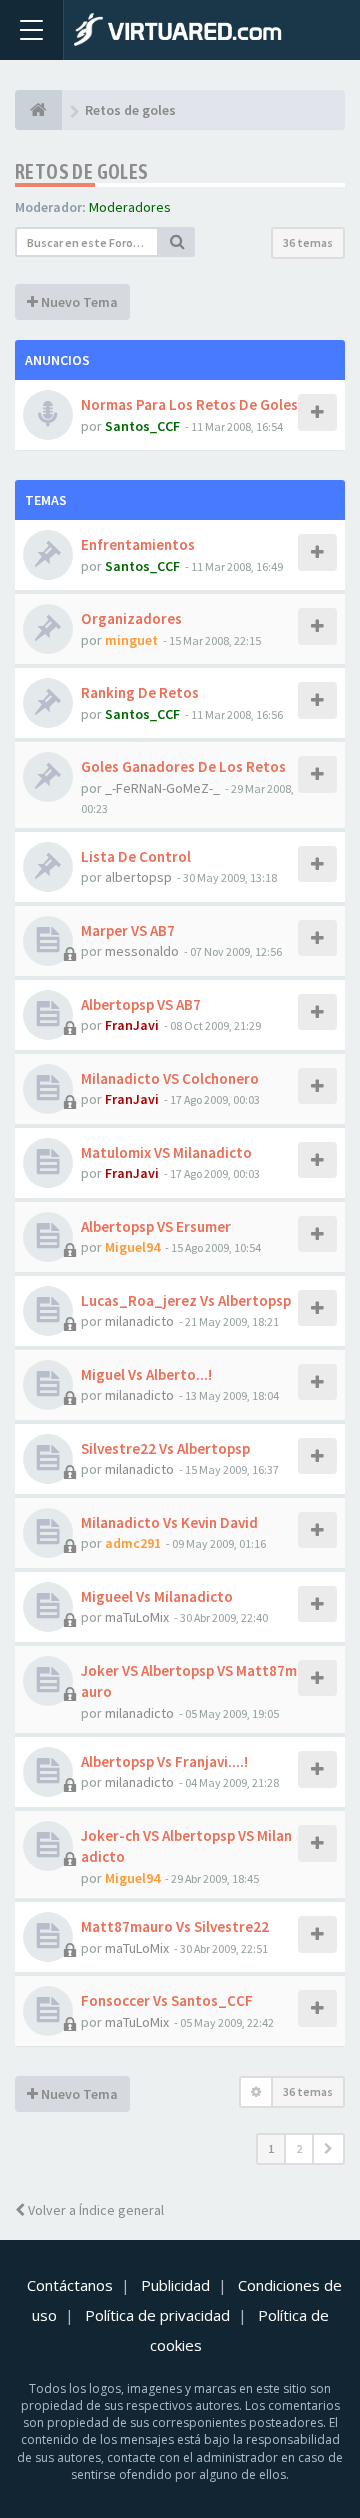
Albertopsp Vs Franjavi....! (164, 1761)
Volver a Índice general (94, 2210)
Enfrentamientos (138, 544)
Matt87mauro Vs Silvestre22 (175, 1926)
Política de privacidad (157, 2315)
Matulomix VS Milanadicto (166, 1152)
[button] (328, 2149)
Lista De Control (136, 856)
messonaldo (142, 951)
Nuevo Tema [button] (78, 302)
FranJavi (132, 1025)
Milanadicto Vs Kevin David (169, 1522)
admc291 (133, 1543)
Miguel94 (132, 1247)
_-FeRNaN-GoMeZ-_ (162, 788)
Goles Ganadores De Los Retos (183, 766)
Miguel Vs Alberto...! (146, 1374)
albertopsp (138, 877)
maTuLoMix (137, 1617)
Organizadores (131, 618)
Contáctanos (70, 2285)
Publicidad (175, 2285)
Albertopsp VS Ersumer (156, 1226)
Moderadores (130, 207)
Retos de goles (82, 171)
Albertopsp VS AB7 (141, 1004)
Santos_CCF (142, 426)
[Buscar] (177, 242)
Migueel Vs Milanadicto (157, 1596)
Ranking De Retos (140, 692)
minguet (131, 640)
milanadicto (139, 1321)
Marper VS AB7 (128, 930)
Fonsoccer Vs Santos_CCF (167, 2000)
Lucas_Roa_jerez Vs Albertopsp (186, 1300)
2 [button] (299, 2148)
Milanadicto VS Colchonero (170, 1078)
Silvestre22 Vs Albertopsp (165, 1448)
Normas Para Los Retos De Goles (189, 404)
